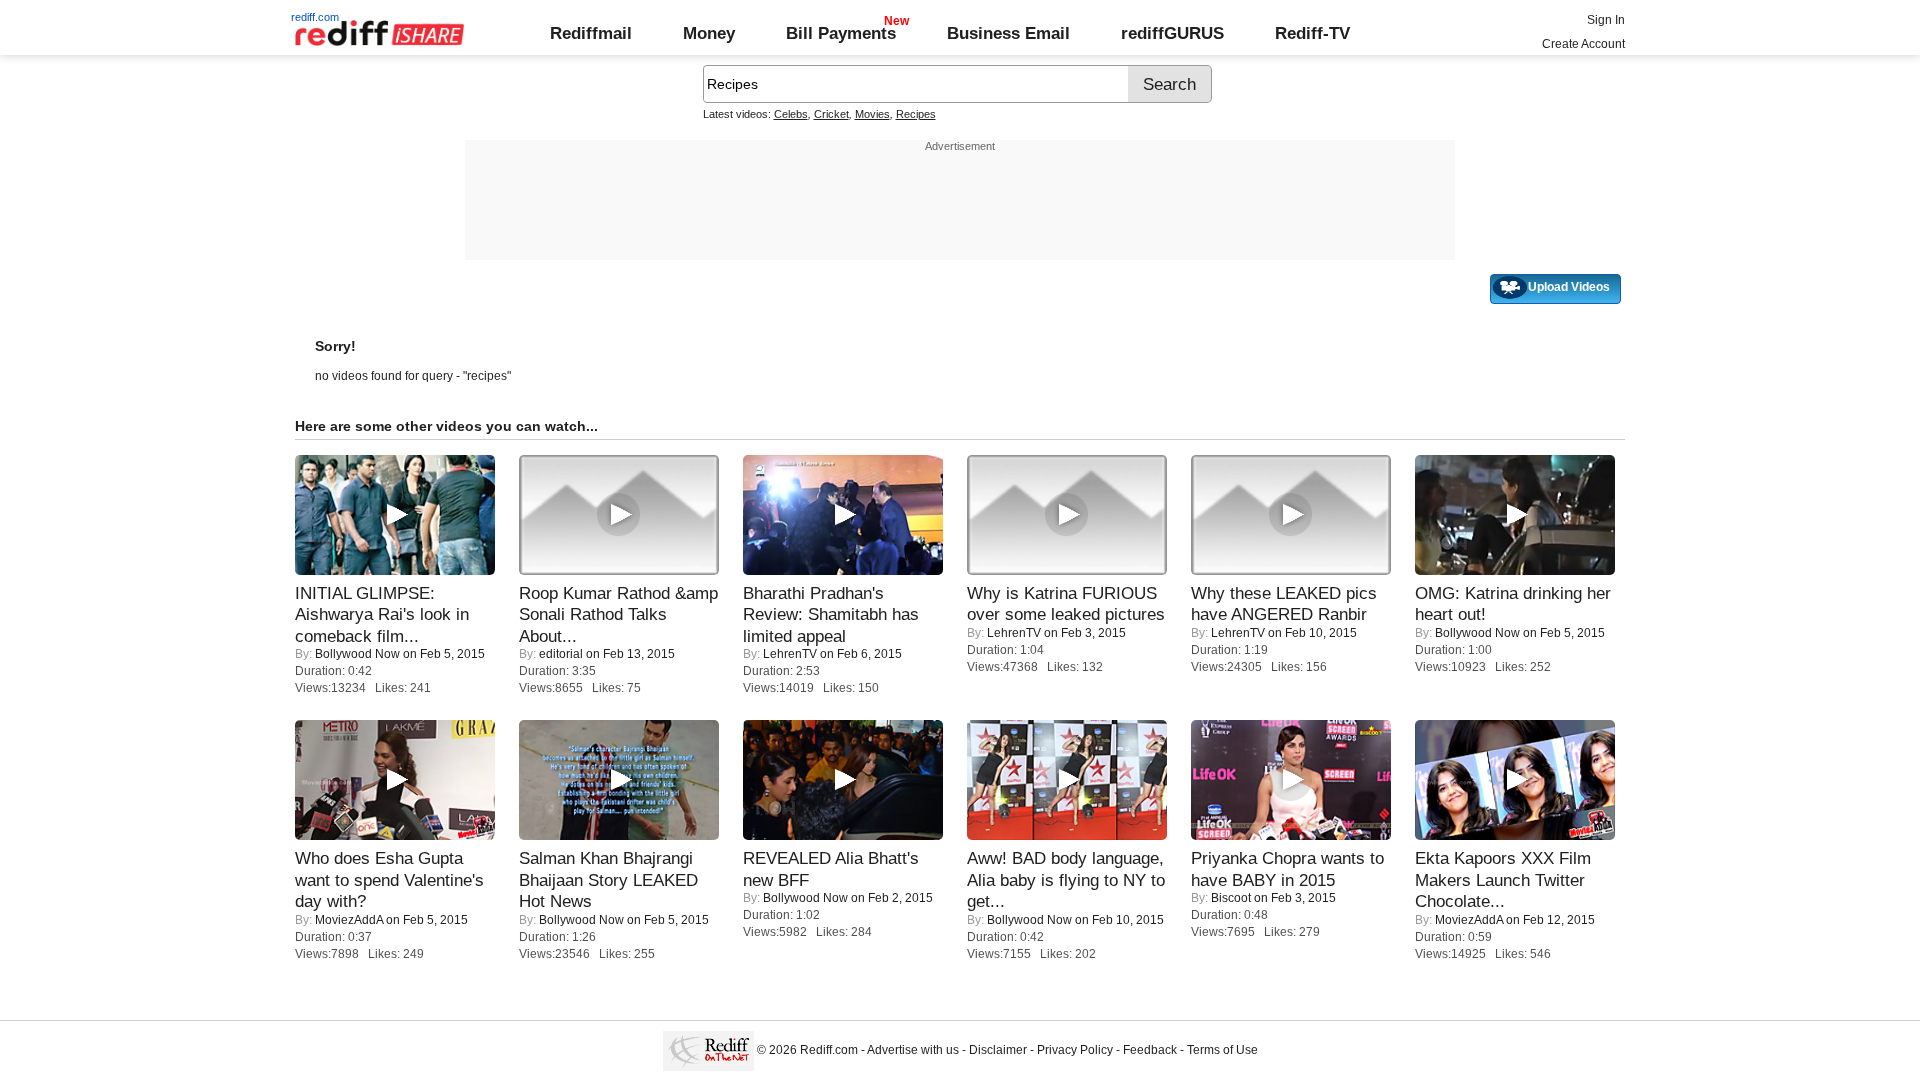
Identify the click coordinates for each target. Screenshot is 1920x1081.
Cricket (831, 114)
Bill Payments (841, 33)
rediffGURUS (1172, 33)
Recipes (916, 114)
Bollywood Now (357, 654)
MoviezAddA (349, 920)
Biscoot (1231, 898)
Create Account (1583, 44)
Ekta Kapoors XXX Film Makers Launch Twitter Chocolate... (1503, 879)
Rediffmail (591, 33)
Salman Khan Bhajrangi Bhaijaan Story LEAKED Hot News (608, 879)
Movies (872, 114)
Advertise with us (913, 1050)
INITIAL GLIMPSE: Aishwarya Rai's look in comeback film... (382, 614)
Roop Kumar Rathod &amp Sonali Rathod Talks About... (618, 614)
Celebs (791, 114)
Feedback (1150, 1050)
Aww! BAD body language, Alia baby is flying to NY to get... (1066, 879)
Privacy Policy (1075, 1050)
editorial (561, 654)
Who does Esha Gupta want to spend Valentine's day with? (389, 879)
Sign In (1606, 20)
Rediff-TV (1312, 33)
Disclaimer (998, 1050)
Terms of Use (1222, 1050)
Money (709, 33)
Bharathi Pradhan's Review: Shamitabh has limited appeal (831, 614)
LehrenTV (790, 654)
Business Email (1008, 33)
